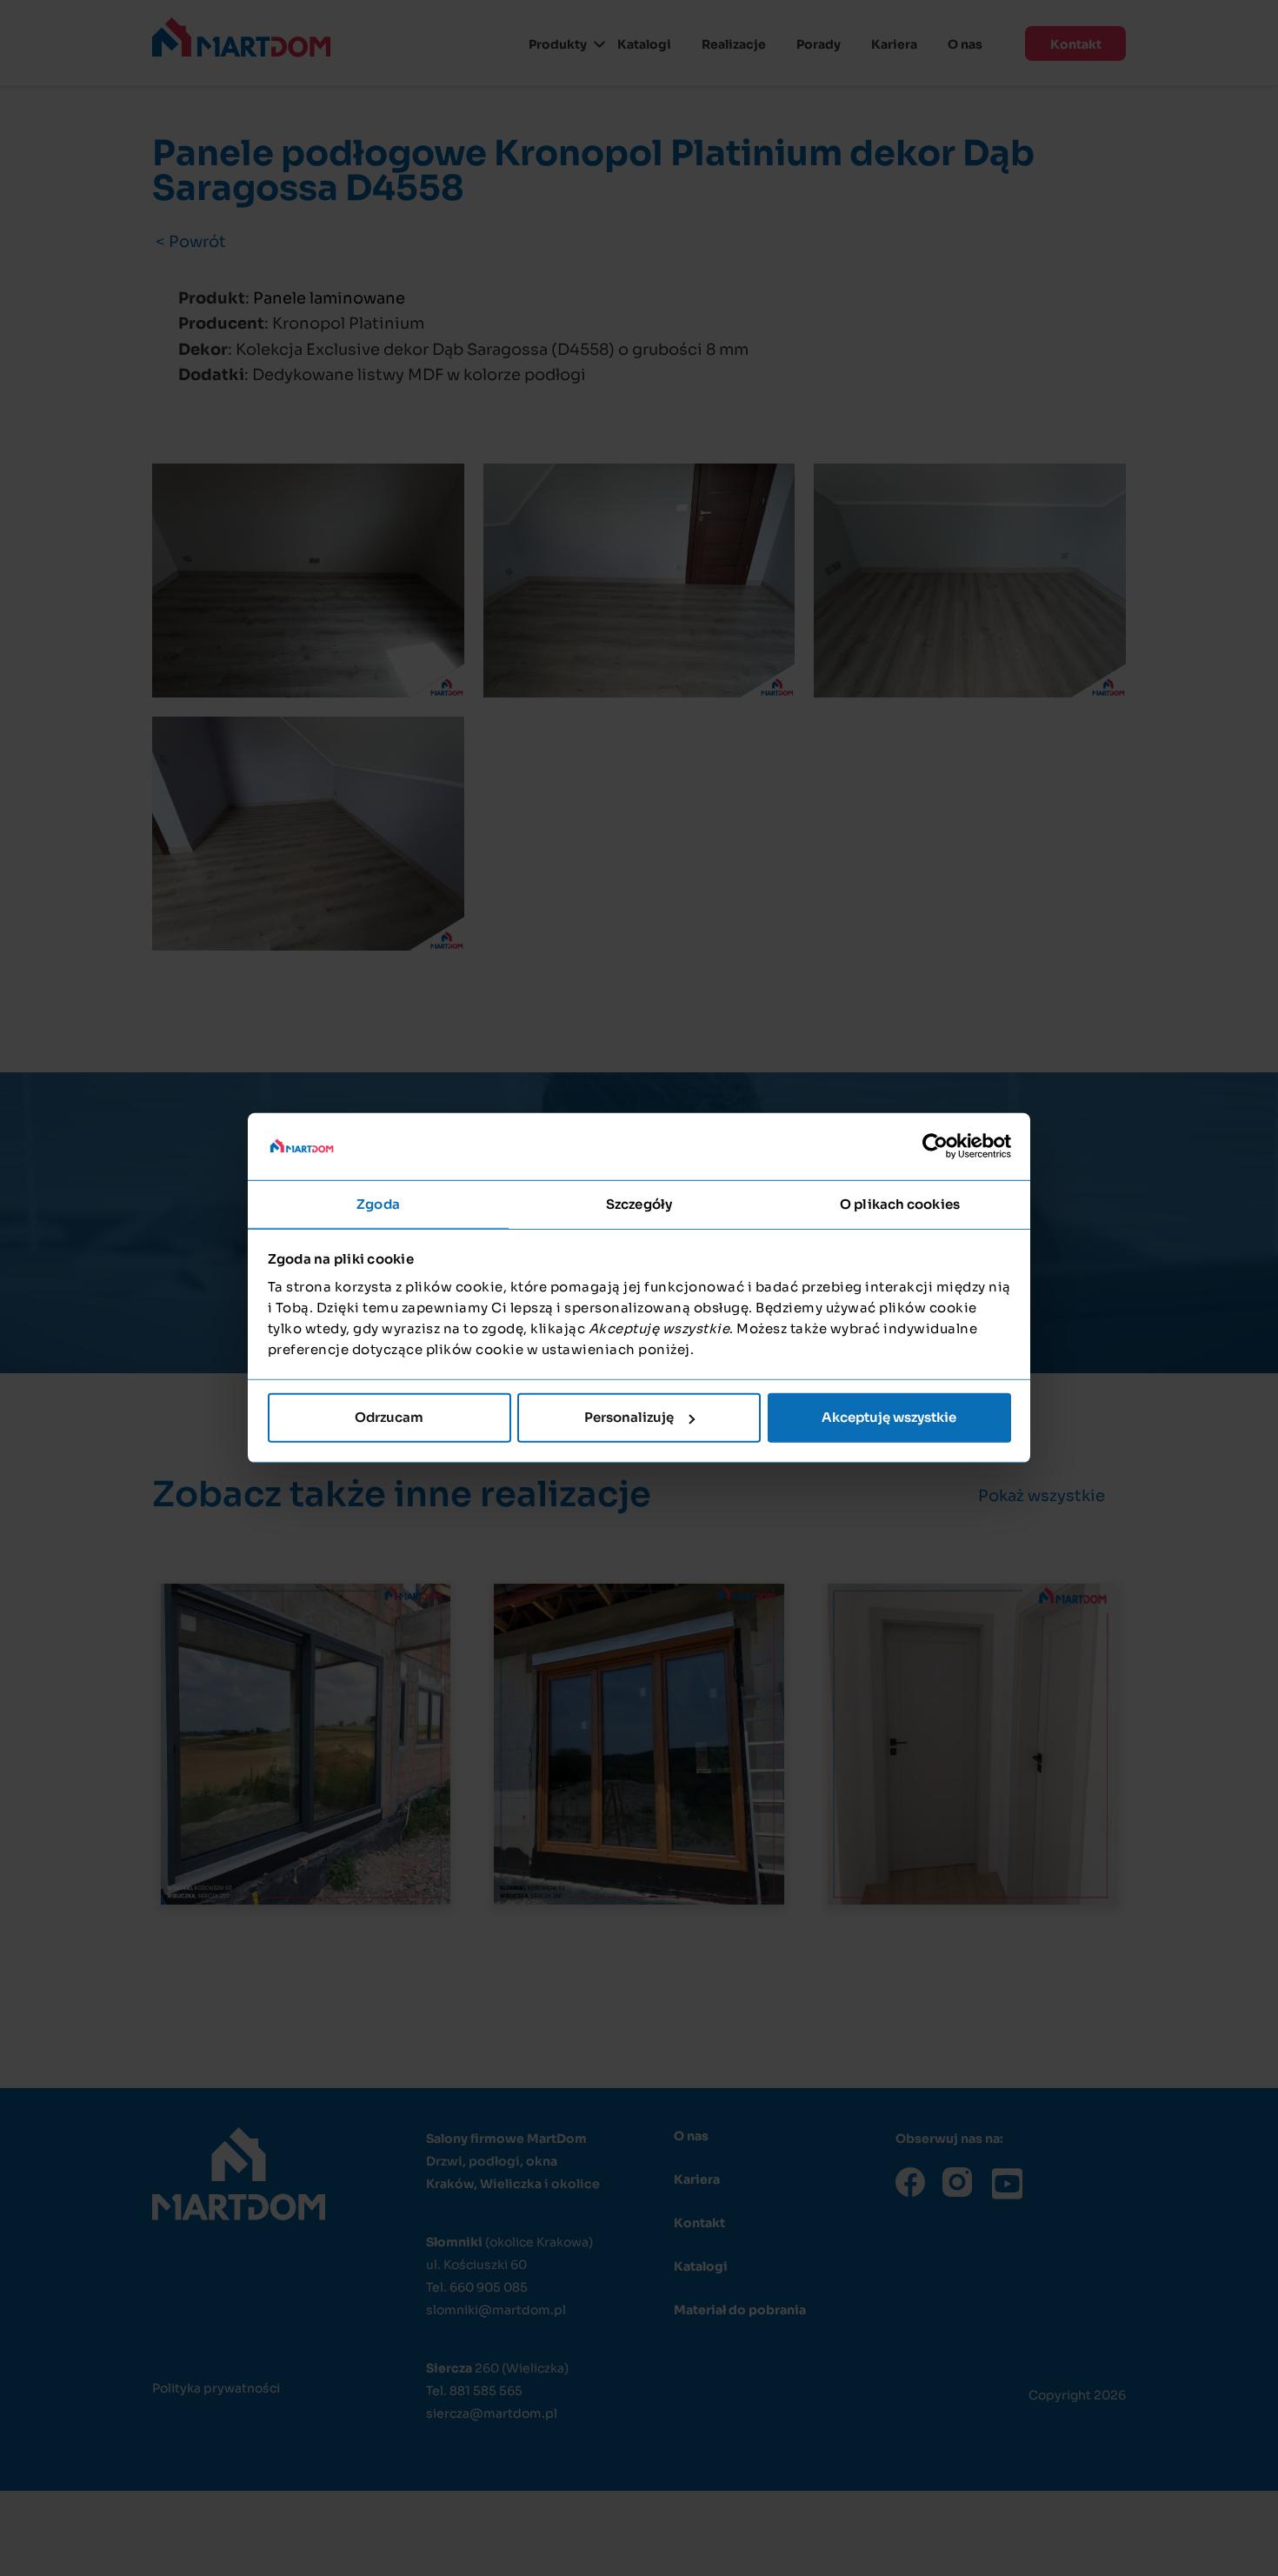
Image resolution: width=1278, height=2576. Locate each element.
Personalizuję (629, 1417)
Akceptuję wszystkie (889, 1417)
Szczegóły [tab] (639, 1204)
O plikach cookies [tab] (900, 1204)
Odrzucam (389, 1417)
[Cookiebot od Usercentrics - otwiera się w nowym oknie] (935, 1146)
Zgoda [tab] (378, 1204)
